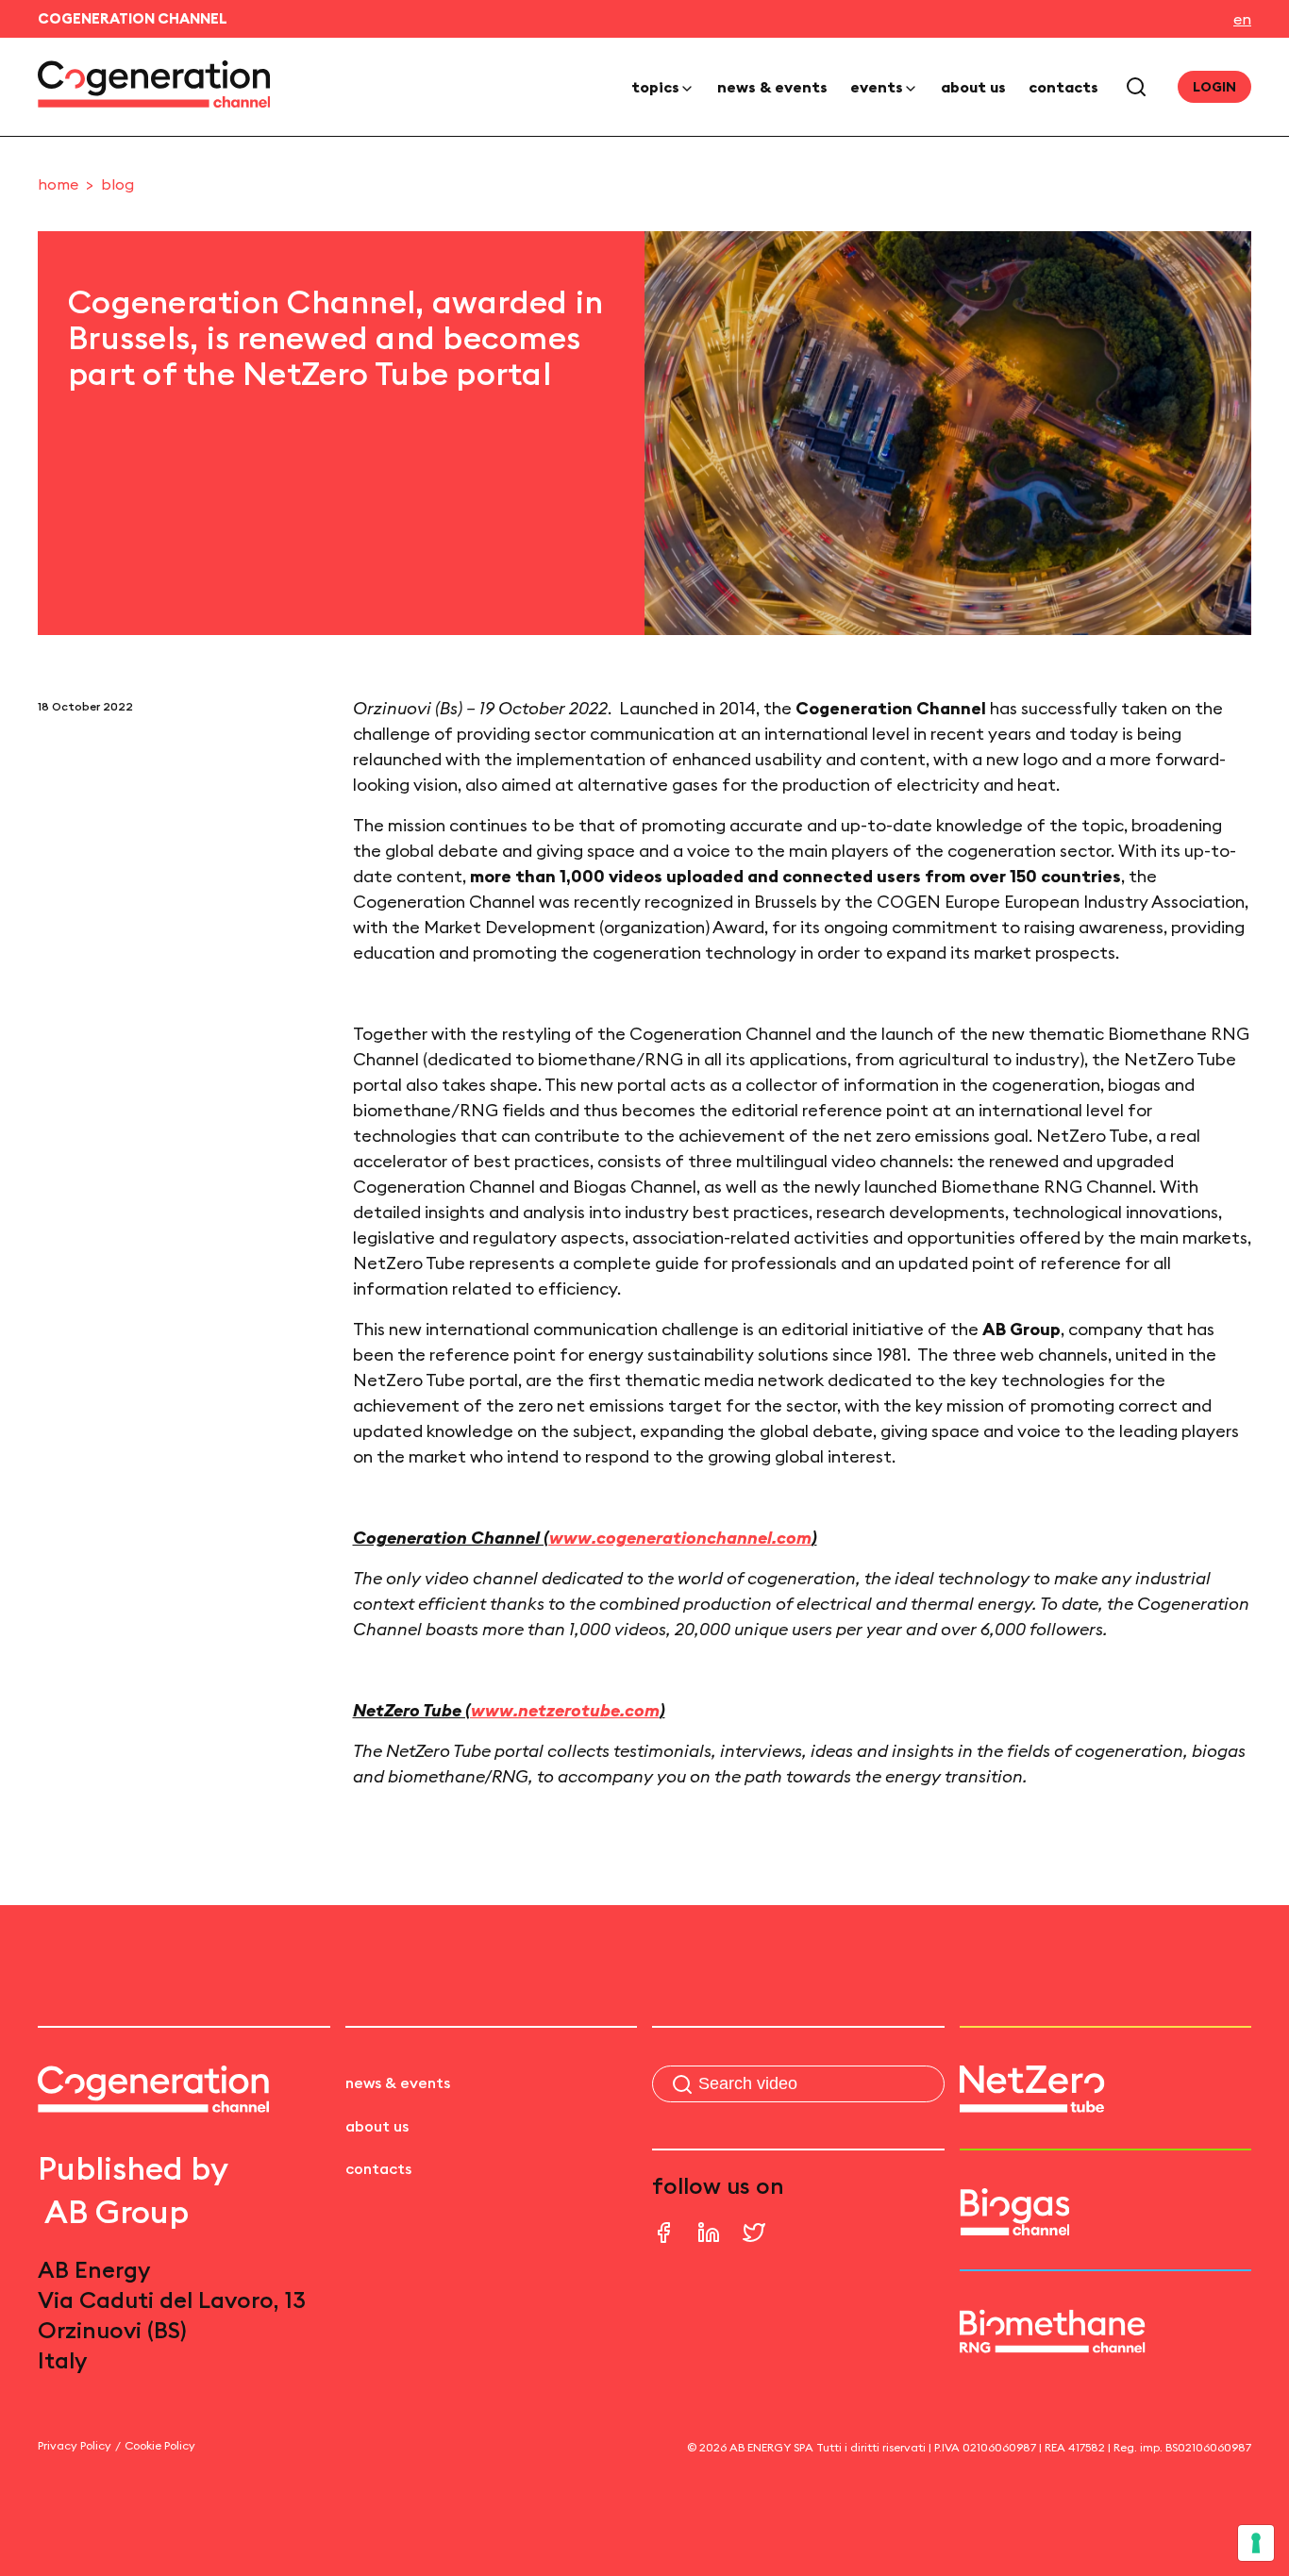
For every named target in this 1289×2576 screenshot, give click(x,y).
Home (58, 184)
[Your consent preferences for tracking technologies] (1256, 2543)
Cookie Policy (160, 2445)
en (1242, 19)
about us (973, 87)
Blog (117, 184)
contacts (1063, 87)
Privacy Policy (75, 2445)
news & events (772, 87)
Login (1214, 87)
